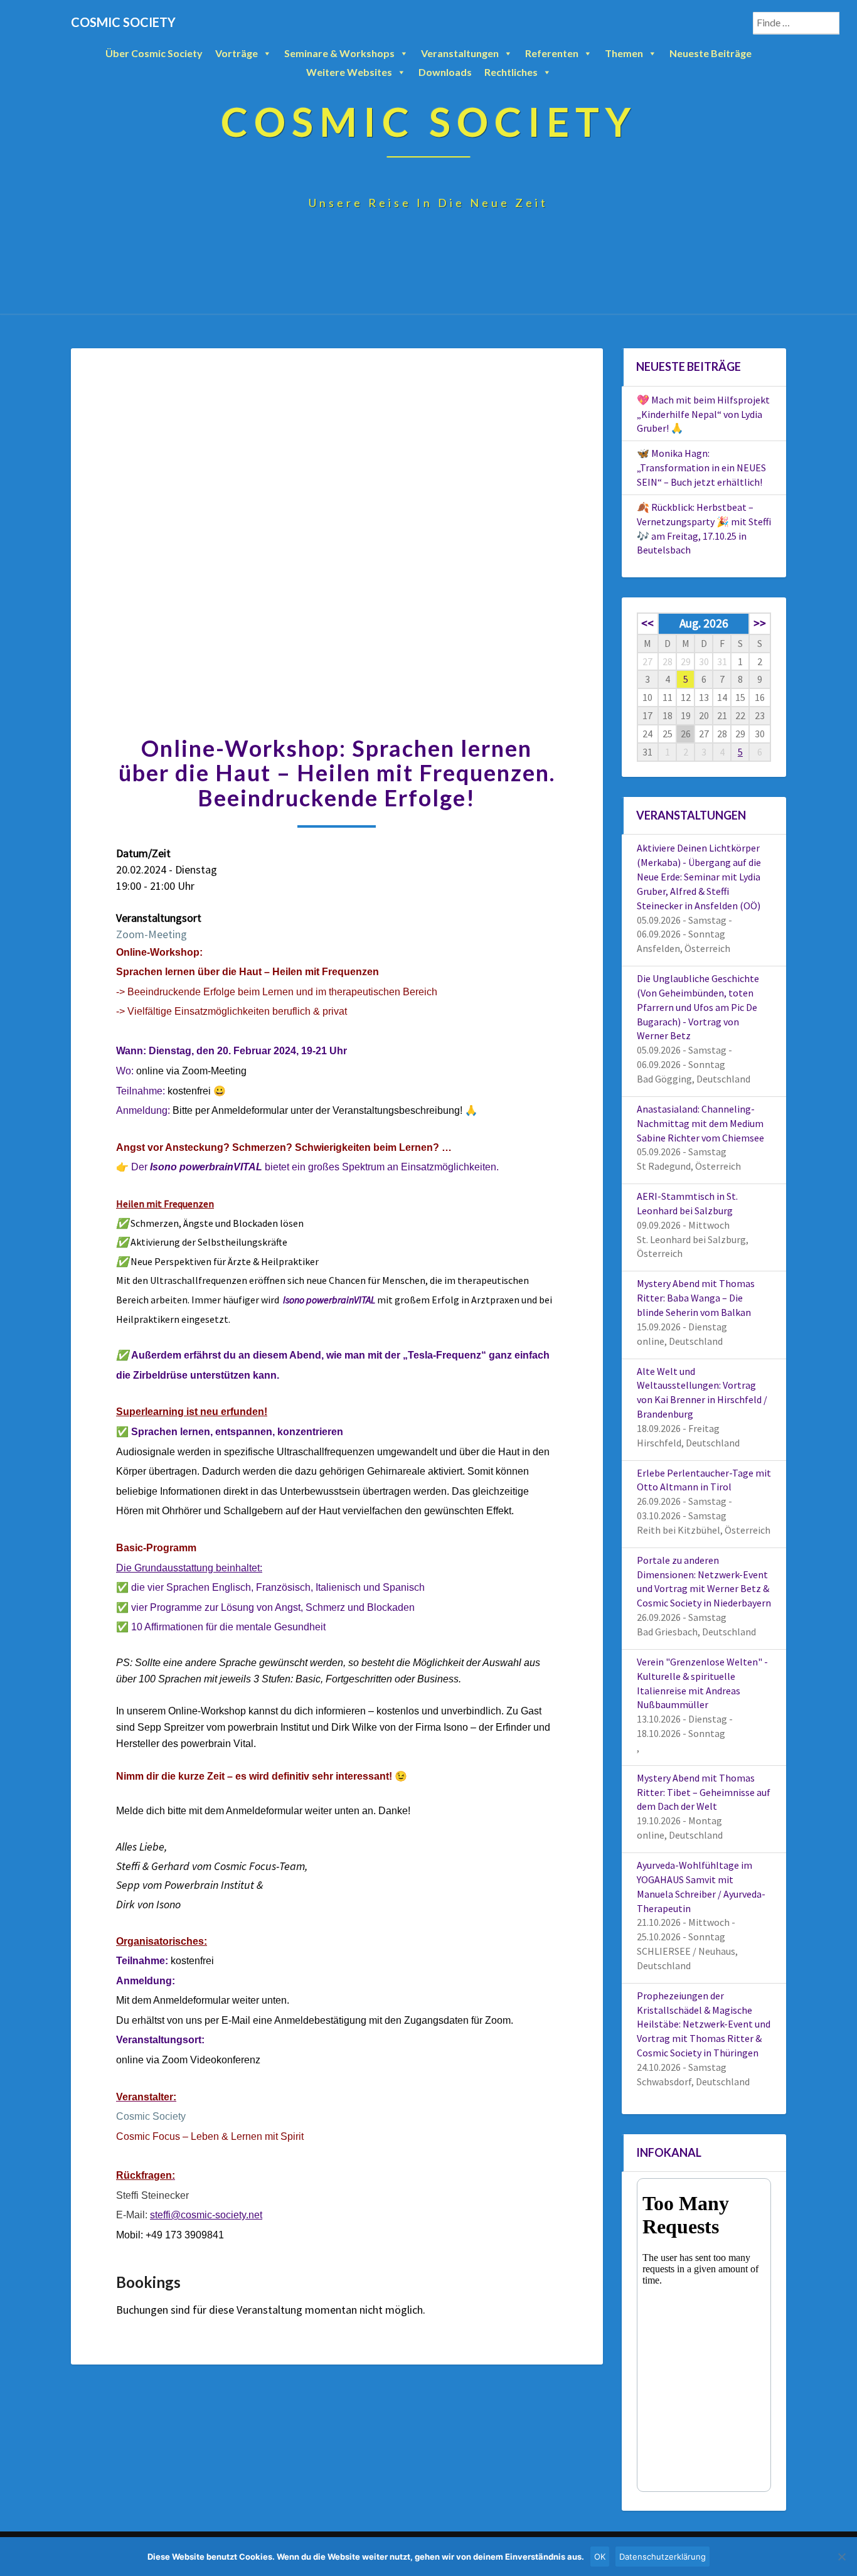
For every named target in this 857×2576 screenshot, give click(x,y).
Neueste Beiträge (711, 53)
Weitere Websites (349, 72)
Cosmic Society (151, 2116)
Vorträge (237, 53)
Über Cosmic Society (154, 53)
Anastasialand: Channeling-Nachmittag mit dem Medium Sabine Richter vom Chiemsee (700, 1123)
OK (600, 2557)
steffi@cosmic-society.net (206, 2215)
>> (760, 623)
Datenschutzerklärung (663, 2557)
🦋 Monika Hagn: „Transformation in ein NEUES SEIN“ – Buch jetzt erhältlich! (701, 468)
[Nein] (841, 2557)
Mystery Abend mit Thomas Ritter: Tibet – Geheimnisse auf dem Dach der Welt (704, 1792)
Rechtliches (511, 72)
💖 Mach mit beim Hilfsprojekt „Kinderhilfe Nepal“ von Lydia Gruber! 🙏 (703, 414)
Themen (624, 53)
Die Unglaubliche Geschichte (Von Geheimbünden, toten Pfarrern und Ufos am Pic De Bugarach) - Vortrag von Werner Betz (698, 1007)
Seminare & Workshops (339, 53)
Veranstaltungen (460, 53)
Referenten (552, 53)
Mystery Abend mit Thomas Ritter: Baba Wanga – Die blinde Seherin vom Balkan (696, 1298)
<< (647, 623)
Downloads (445, 72)
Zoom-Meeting (152, 934)
